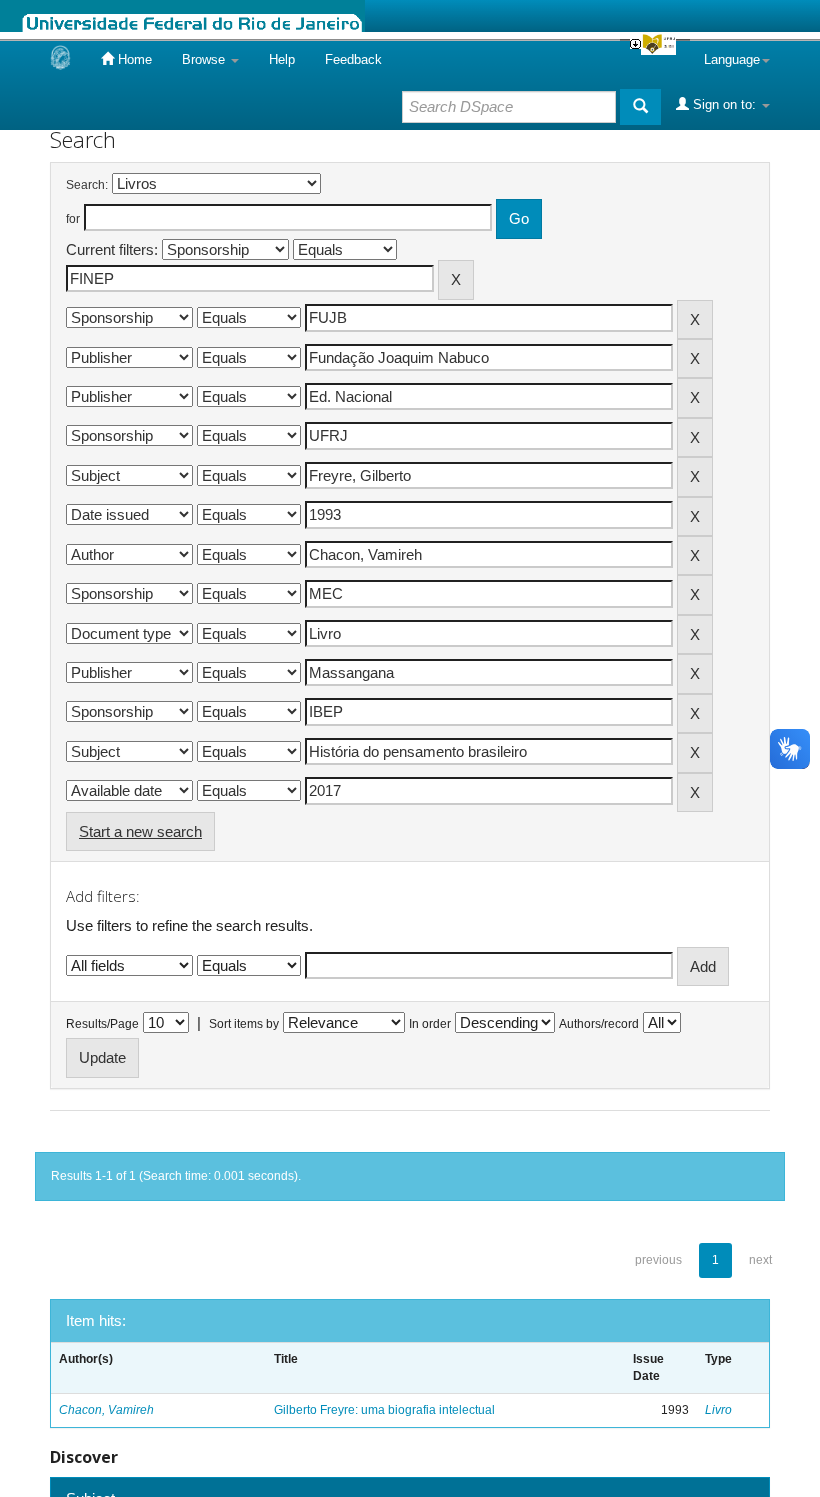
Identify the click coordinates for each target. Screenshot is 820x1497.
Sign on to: (724, 104)
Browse (205, 59)
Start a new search (140, 831)
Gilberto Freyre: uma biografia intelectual (384, 1410)
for (73, 219)
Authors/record (599, 1024)
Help (282, 59)
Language (732, 59)
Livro (718, 1410)
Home (133, 59)
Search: (87, 185)
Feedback (353, 59)
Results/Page (102, 1024)
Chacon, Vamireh (106, 1410)
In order (430, 1024)
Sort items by (244, 1024)
